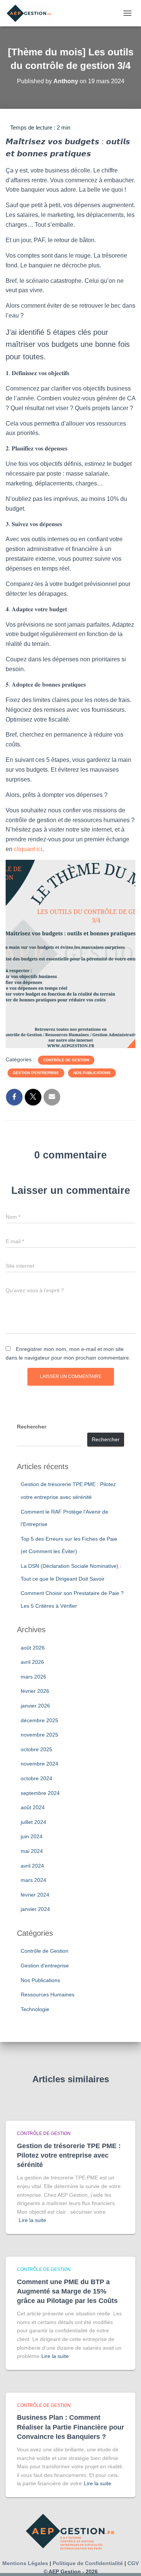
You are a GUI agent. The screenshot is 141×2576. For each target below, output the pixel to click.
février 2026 (35, 1691)
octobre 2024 (36, 1778)
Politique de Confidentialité (88, 2563)
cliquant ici (28, 849)
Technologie (35, 2009)
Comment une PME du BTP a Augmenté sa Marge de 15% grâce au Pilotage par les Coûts (67, 2291)
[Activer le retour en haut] (126, 2561)
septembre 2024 (40, 1793)
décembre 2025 (39, 1720)
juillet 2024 (33, 1822)
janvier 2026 (35, 1706)
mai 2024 (32, 1851)
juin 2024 (32, 1836)
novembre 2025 (39, 1735)
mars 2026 (33, 1677)
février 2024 (35, 1895)
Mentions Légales (25, 2563)
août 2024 (33, 1807)
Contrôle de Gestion (66, 1060)
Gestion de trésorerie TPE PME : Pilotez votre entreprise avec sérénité (69, 2155)
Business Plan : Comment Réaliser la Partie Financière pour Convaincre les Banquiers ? (70, 2427)
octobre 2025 (36, 1749)
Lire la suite (33, 2220)
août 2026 (33, 1648)
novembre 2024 (39, 1764)
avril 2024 (32, 1866)
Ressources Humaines (48, 1995)
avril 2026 (32, 1662)
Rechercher (32, 1427)
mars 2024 (33, 1880)
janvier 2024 (35, 1909)
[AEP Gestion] (32, 13)
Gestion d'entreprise (36, 1073)
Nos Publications (92, 1073)
